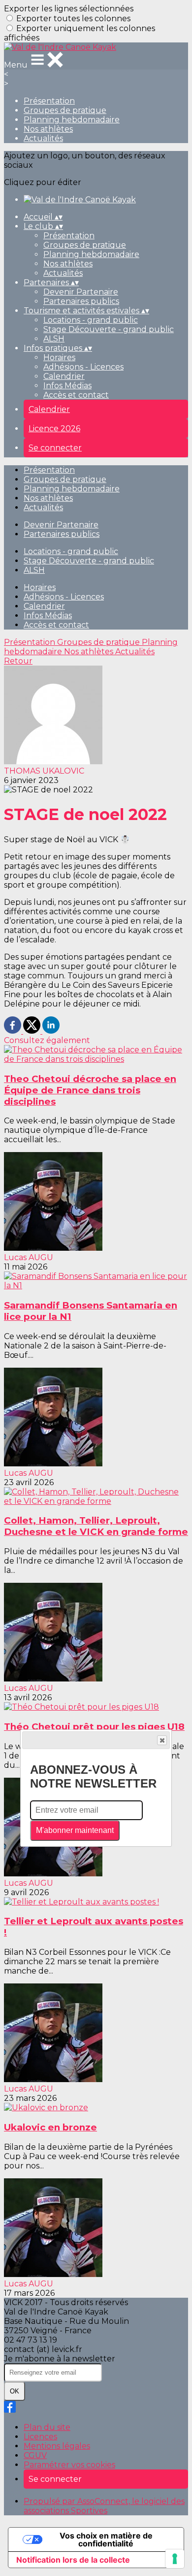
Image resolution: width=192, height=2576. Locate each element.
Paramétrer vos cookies (69, 2465)
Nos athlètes (48, 129)
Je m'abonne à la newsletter (60, 2359)
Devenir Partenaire (81, 292)
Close (162, 1740)
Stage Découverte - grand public (109, 329)
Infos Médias (67, 386)
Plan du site (47, 2427)
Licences (40, 2437)
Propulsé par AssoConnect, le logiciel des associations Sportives (104, 2506)
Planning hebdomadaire (72, 120)
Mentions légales (57, 2446)
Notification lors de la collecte (73, 2560)
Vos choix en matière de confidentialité (106, 2539)
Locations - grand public (91, 320)
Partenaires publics (81, 301)
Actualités (43, 138)
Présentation (49, 101)
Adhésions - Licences (83, 367)
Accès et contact (76, 395)
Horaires (59, 357)
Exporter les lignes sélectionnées (69, 9)
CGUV (35, 2455)
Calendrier (64, 376)
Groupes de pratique (65, 110)
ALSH (54, 339)
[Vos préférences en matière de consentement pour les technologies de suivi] (175, 2559)
